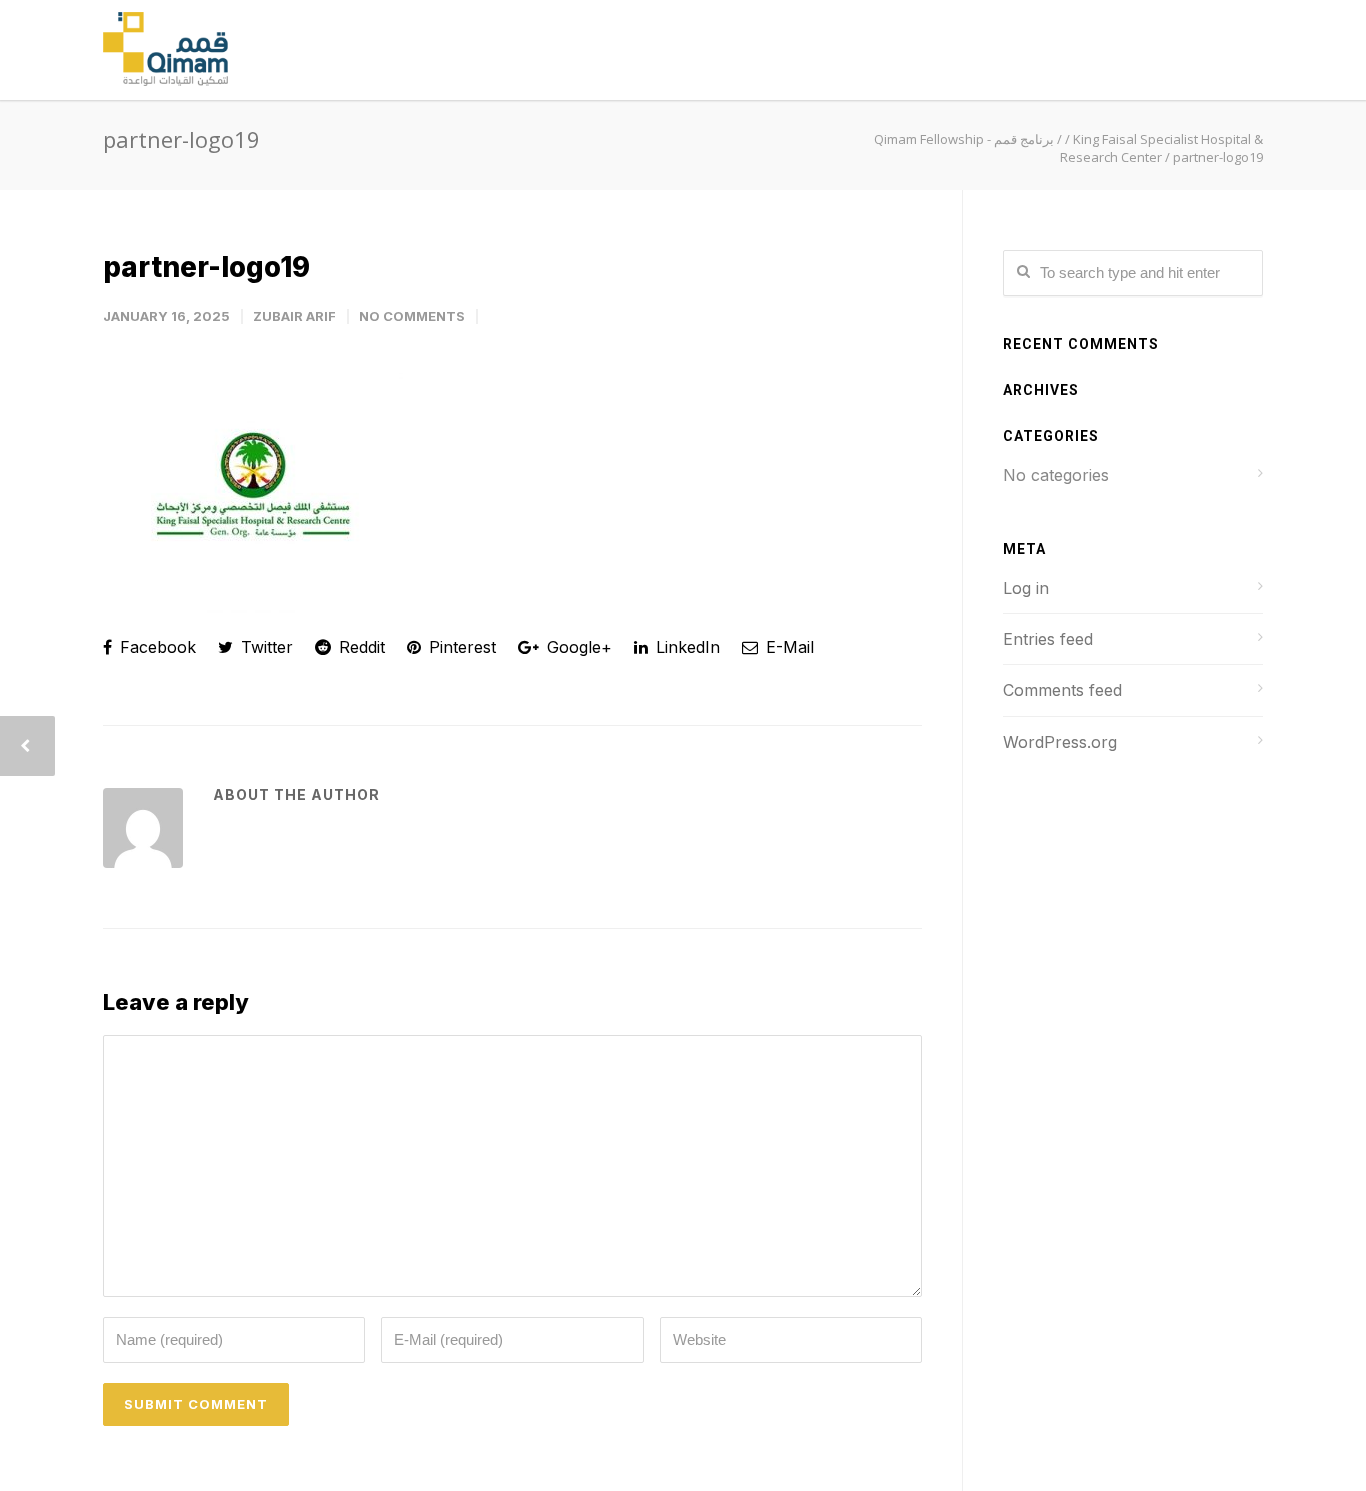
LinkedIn (685, 647)
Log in (1026, 588)
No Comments (412, 316)
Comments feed (1062, 690)
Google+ (577, 647)
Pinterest (460, 647)
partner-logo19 (206, 267)
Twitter (264, 647)
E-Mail (787, 647)
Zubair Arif (294, 316)
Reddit (359, 647)
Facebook (155, 647)
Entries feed (1048, 639)
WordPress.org (1060, 742)
